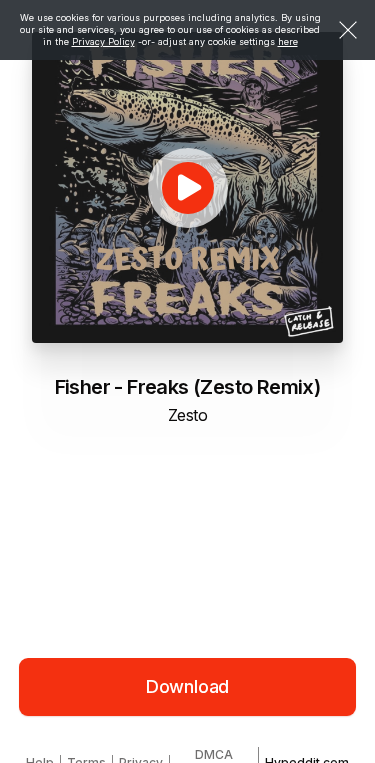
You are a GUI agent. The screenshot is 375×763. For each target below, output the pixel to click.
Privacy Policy (103, 41)
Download (188, 686)
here (288, 41)
